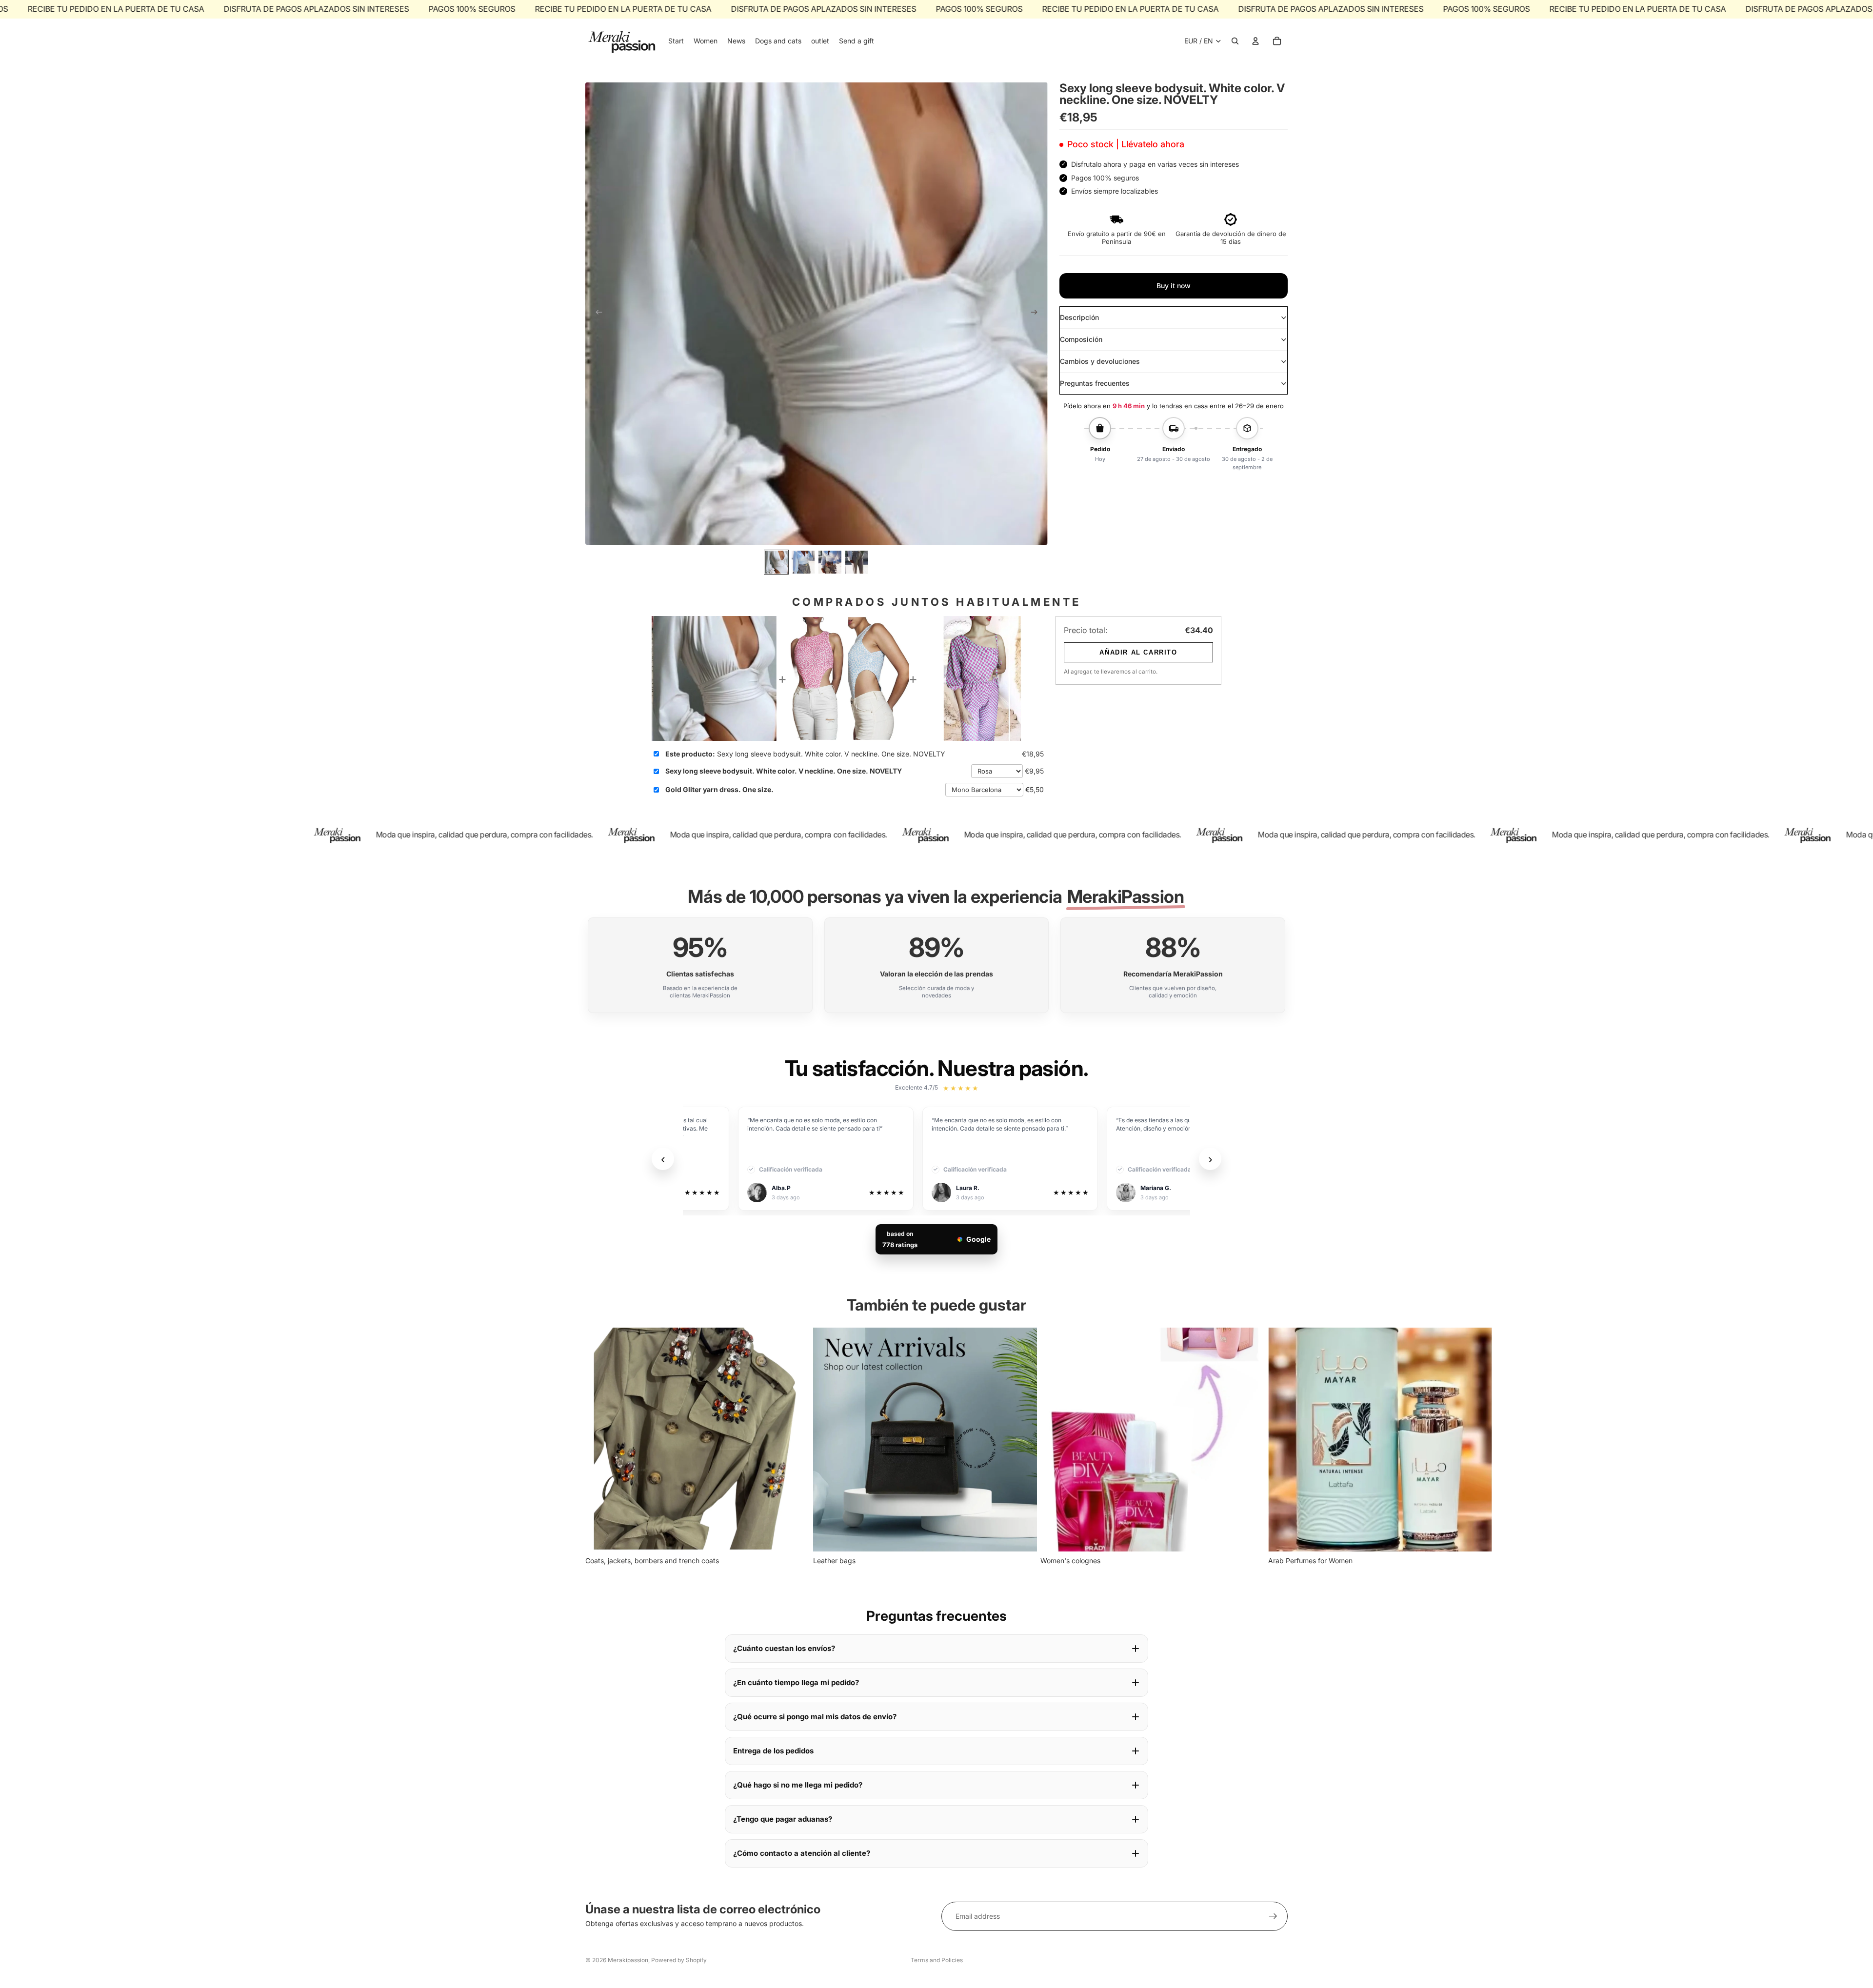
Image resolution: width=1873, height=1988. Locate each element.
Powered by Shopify (679, 1960)
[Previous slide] (596, 314)
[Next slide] (1037, 314)
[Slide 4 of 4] (857, 562)
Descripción (1079, 317)
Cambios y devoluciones (1100, 361)
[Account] (1255, 41)
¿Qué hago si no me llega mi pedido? (798, 1785)
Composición (1081, 339)
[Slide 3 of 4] (830, 562)
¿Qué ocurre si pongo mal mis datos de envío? (815, 1717)
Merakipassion (628, 1960)
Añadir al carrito (1138, 652)
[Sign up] (1273, 1916)
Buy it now (1174, 286)
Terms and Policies (937, 1960)
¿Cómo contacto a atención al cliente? (802, 1853)
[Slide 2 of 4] (803, 562)
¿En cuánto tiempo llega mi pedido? (796, 1682)
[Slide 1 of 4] (776, 562)
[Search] (1235, 41)
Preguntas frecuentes (1095, 383)
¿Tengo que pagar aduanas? (783, 1819)
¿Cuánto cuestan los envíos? (784, 1648)
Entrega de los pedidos (773, 1751)
